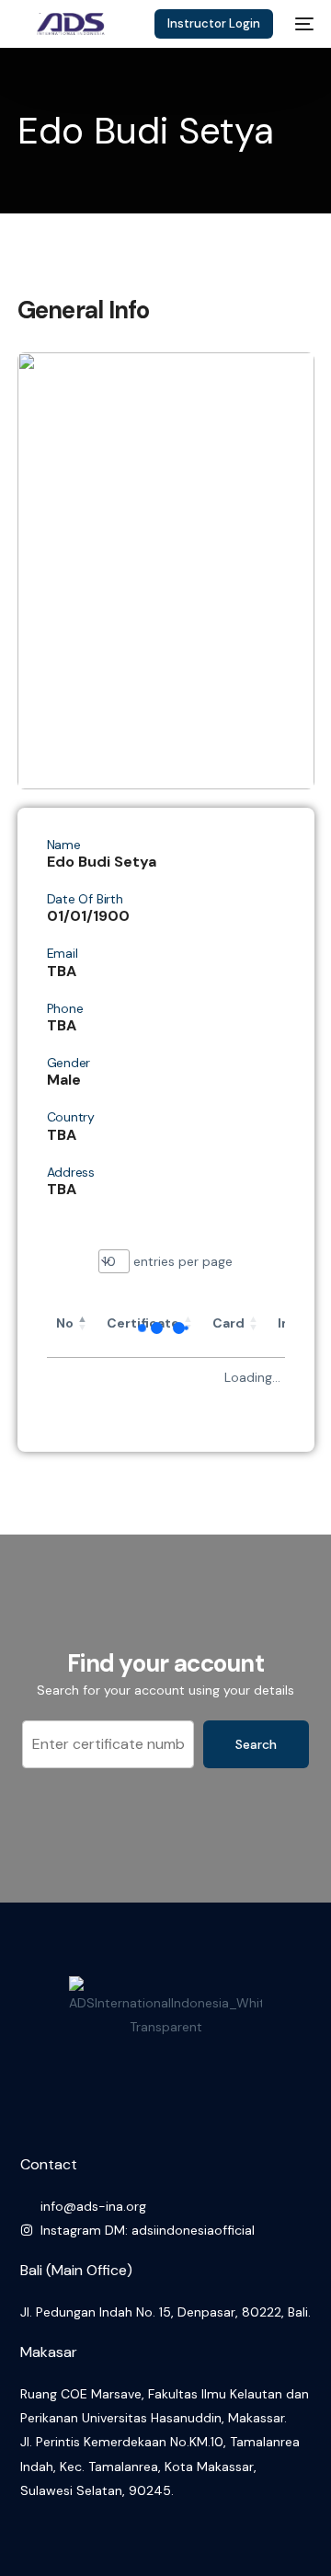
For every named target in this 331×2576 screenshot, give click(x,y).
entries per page (181, 1261)
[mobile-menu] (302, 24)
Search (256, 1744)
